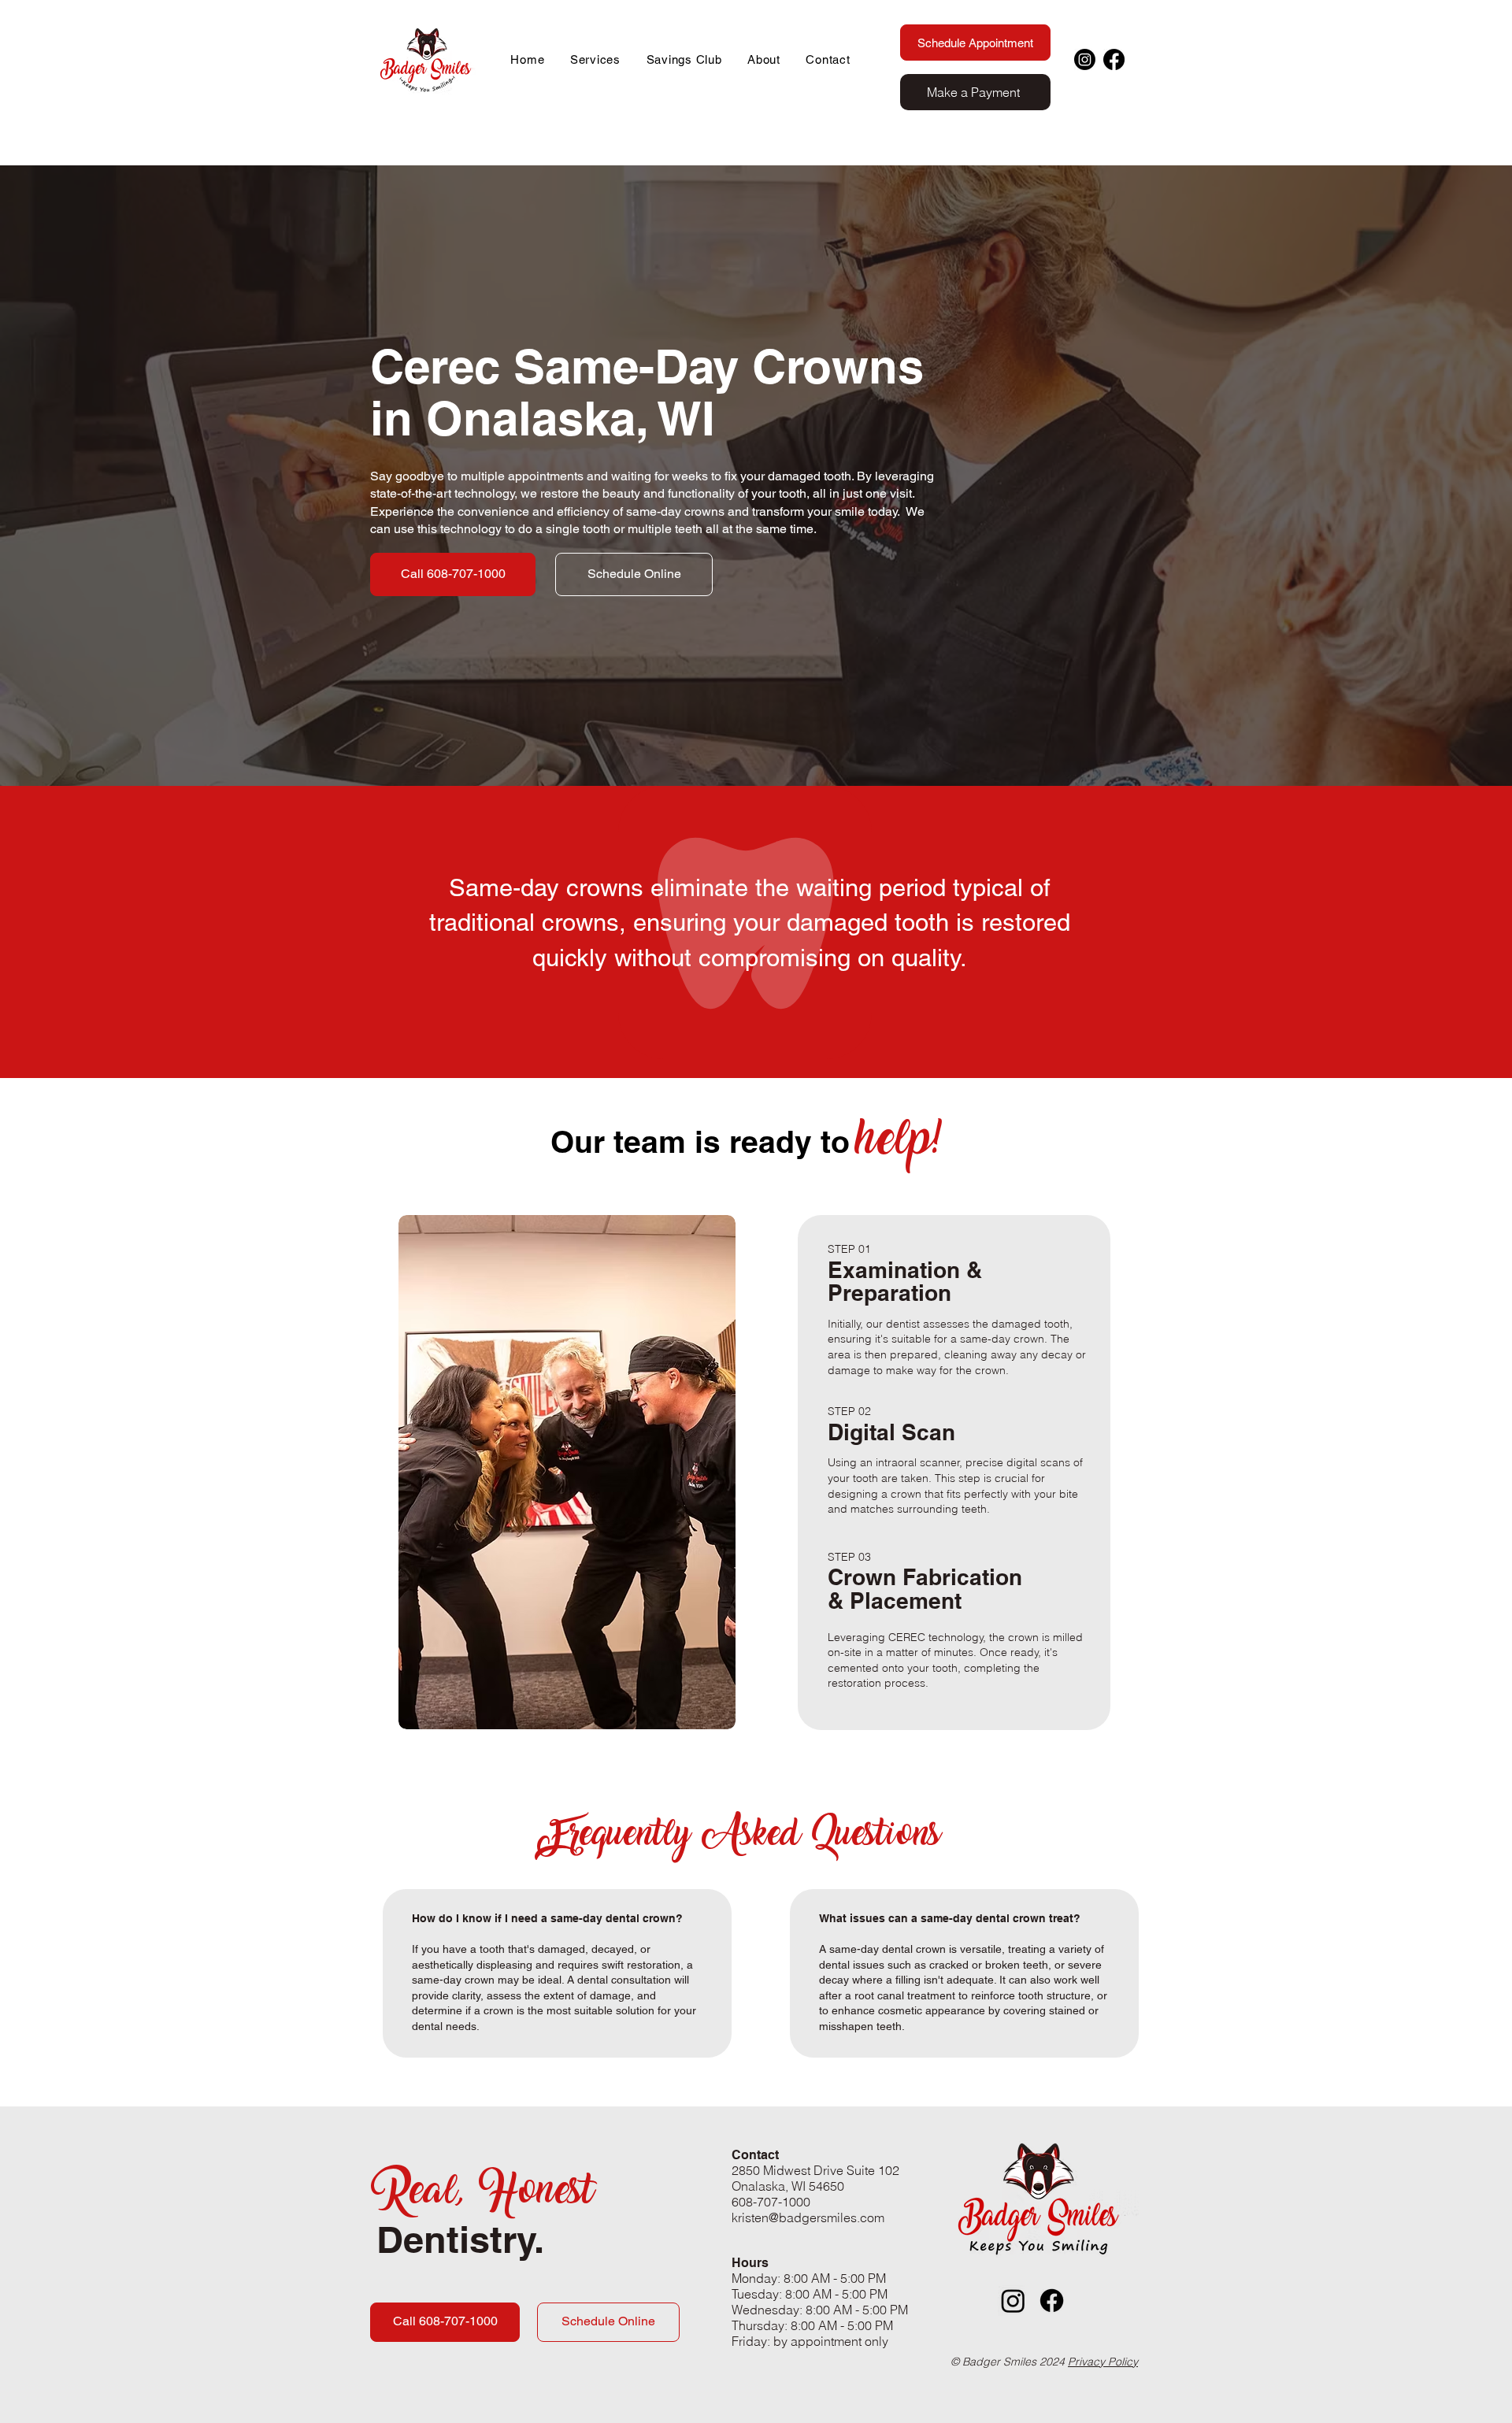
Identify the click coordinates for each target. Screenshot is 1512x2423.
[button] (596, 59)
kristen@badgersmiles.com (808, 2217)
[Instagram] (1085, 59)
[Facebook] (1114, 59)
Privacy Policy (1103, 2362)
